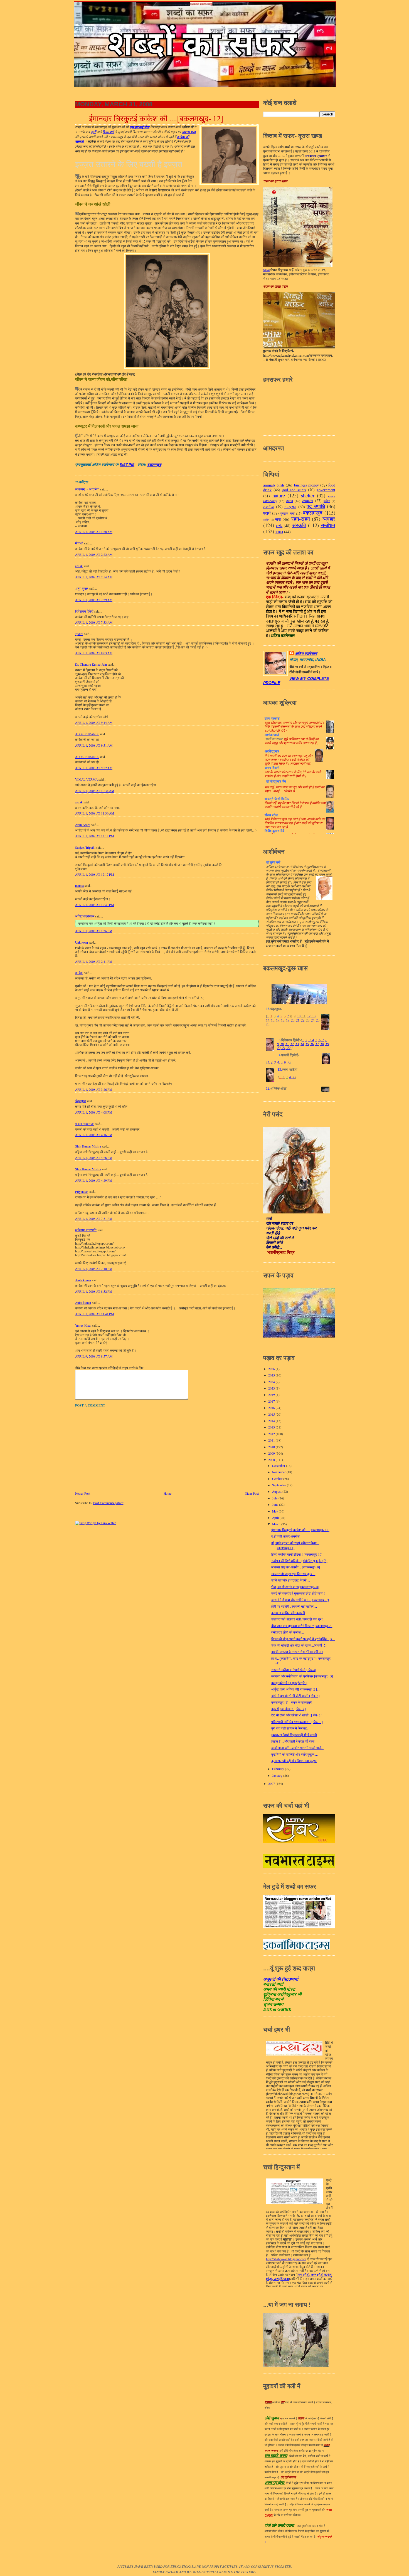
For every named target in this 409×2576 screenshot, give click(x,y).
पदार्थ (267, 513)
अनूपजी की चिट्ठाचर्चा (281, 1979)
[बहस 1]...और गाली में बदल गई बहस (293, 1741)
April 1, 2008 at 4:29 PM (94, 1180)
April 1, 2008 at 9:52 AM (94, 768)
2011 (272, 1440)
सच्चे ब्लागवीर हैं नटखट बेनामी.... (291, 1580)
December (279, 1466)
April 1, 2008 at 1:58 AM (94, 532)
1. (269, 1062)
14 (268, 1020)
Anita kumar (83, 1280)
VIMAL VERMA (86, 779)
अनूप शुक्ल (82, 589)
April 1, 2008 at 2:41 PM (94, 962)
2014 (272, 1421)
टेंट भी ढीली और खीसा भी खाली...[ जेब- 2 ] (297, 1715)
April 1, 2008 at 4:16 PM (94, 1135)
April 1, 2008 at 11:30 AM (95, 813)
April (276, 1518)
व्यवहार (329, 519)
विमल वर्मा (108, 132)
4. (279, 1062)
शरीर (279, 526)
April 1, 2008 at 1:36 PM (94, 931)
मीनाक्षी (79, 543)
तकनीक (269, 507)
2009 (272, 1453)
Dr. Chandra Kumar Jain (91, 664)
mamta (79, 886)
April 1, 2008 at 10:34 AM (95, 791)
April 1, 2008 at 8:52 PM (94, 1291)
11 (303, 1016)
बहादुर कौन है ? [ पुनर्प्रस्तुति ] (289, 1683)
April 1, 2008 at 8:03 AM (94, 653)
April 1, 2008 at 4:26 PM (94, 1158)
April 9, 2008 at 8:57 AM (94, 1356)
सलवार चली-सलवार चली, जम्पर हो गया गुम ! (297, 1619)
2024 (272, 1382)
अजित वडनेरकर (85, 916)
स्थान (279, 532)
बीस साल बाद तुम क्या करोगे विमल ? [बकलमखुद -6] (302, 1626)
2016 (272, 1408)
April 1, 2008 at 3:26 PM (94, 1090)
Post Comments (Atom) (109, 1503)
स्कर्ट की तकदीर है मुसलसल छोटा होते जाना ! (298, 1593)
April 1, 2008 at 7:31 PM (94, 1219)
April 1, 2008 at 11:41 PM (94, 1314)
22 (303, 1020)
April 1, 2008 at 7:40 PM (94, 1269)
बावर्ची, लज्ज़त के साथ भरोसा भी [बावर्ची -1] (297, 1652)
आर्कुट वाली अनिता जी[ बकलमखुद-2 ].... (296, 1689)
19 (288, 1020)
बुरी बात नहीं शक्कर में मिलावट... (290, 1728)
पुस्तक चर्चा (287, 513)
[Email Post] (137, 465)
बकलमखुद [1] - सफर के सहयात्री (292, 1702)
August (277, 1491)
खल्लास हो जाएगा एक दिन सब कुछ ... (293, 1574)
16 (312, 1044)
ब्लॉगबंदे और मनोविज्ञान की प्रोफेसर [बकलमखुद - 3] (302, 1676)
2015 (272, 1414)
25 (317, 1020)
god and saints (294, 490)
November (279, 1472)
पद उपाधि (316, 506)
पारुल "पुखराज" (85, 1124)
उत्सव (289, 501)
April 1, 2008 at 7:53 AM (94, 622)
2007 (272, 1784)
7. (289, 1062)
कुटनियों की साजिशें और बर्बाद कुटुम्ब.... (295, 1754)
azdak (79, 566)
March (277, 1524)
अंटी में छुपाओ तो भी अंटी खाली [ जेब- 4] (295, 1696)
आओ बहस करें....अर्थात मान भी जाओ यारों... (297, 1748)
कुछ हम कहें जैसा (139, 127)
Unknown (82, 942)
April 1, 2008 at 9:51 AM (94, 745)
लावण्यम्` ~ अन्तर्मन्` (87, 489)
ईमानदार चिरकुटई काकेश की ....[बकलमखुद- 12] (156, 119)
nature (279, 495)
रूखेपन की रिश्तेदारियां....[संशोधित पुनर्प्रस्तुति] (299, 1561)
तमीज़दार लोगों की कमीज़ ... (288, 1632)
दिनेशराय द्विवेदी (84, 611)
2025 (272, 1375)
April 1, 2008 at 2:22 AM (94, 555)
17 (278, 1020)
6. (285, 1062)
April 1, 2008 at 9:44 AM (94, 723)
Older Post (252, 1493)
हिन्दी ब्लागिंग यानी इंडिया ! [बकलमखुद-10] (297, 1554)
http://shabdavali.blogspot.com (286, 2259)
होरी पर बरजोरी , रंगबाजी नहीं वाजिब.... (294, 1606)
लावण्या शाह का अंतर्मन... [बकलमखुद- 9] (296, 1567)
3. (275, 1062)
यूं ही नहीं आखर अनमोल (285, 1536)
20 (293, 1020)
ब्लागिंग (266, 520)
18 (283, 1020)
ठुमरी (93, 132)
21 (298, 1020)
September (279, 1485)
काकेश (79, 973)
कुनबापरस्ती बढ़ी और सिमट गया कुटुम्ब (294, 1761)
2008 (272, 1460)
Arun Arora (83, 825)
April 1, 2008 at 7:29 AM (94, 600)
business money (306, 485)
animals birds (274, 485)
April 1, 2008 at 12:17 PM (94, 874)
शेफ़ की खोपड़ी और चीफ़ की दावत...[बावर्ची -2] (299, 1645)
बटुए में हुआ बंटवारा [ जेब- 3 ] (289, 1709)
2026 (272, 1369)
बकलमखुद (154, 465)
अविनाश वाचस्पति (86, 1230)
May (275, 1511)
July (275, 1498)
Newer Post (83, 1493)
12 (309, 1016)
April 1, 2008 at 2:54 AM (94, 577)
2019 (272, 1395)
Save (266, 270)
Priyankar (82, 1192)
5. (282, 1062)
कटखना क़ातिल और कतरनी (288, 1613)
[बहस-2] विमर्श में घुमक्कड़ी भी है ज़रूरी (294, 1735)
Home (167, 1493)
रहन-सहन (301, 519)
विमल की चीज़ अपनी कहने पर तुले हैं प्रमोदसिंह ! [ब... (303, 1639)
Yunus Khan (83, 1325)
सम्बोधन (328, 525)
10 (299, 1016)
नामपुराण (290, 507)
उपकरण (307, 501)
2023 (272, 1388)
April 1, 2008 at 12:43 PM (94, 905)
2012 (272, 1434)
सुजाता (79, 634)
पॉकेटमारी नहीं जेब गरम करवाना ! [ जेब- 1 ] (297, 1722)
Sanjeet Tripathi (85, 847)
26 (268, 1024)
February (279, 1769)
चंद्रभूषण (80, 1101)
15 (273, 1020)
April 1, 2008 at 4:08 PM (94, 1112)
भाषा (278, 519)
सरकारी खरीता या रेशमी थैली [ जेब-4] (294, 1670)
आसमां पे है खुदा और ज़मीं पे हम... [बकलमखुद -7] (300, 1600)
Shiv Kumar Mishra (88, 1146)
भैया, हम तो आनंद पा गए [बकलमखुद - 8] (295, 1587)
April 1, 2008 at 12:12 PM (94, 836)
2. (272, 1062)
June (276, 1505)
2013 (272, 1427)
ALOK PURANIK (87, 734)
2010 (272, 1447)
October (278, 1479)
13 (313, 1016)
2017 (272, 1401)
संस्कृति (299, 525)
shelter (308, 495)
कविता (327, 501)
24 (312, 1020)
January (278, 1776)
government (326, 490)
